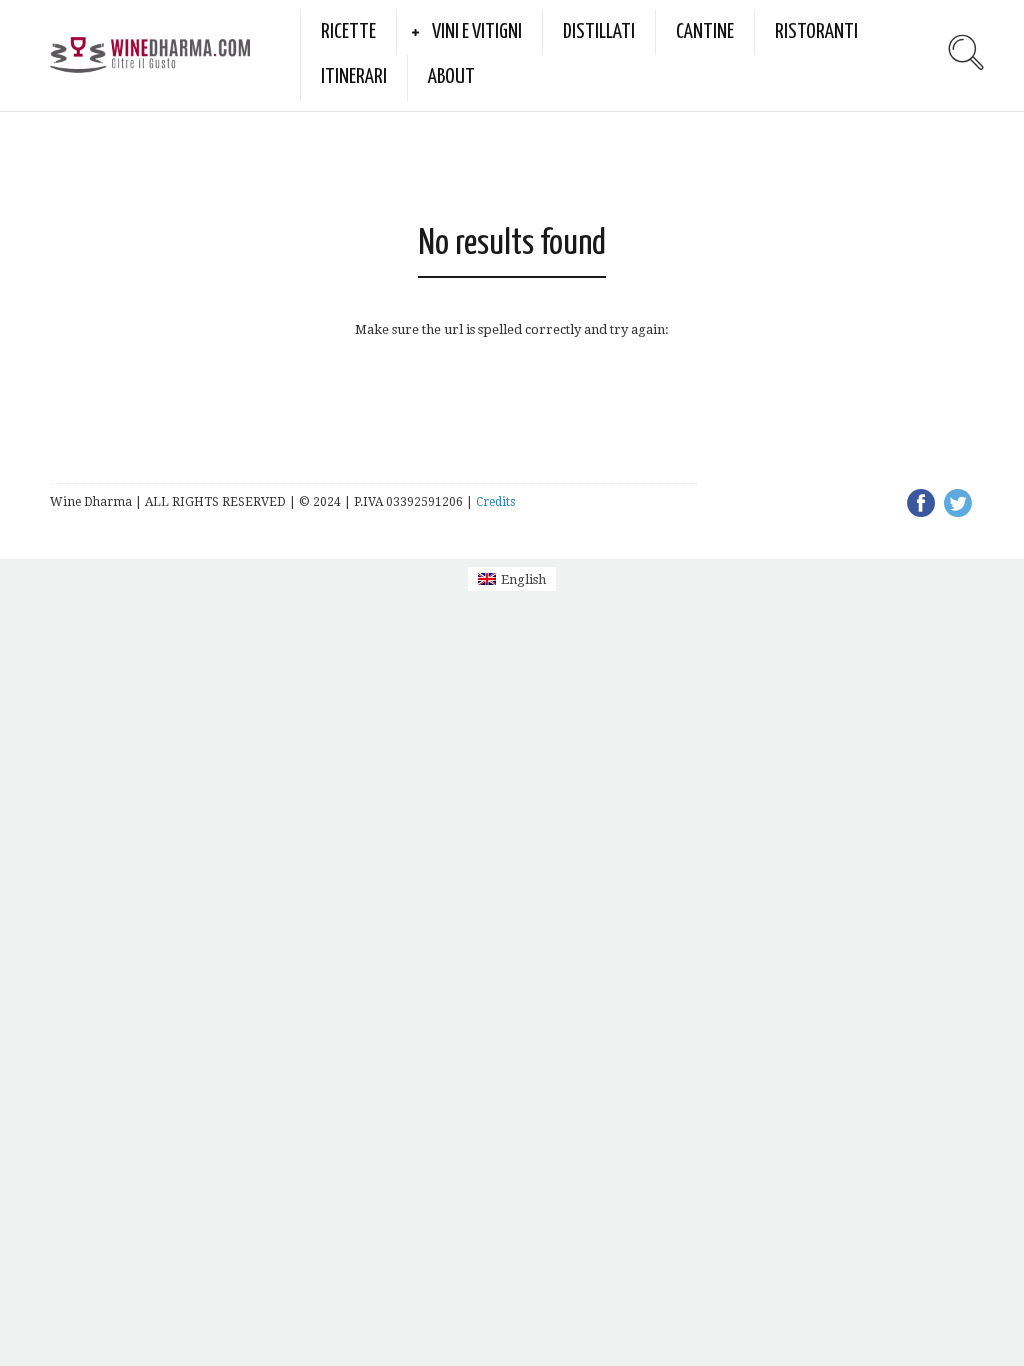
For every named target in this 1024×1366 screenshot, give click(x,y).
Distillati (599, 32)
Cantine (705, 32)
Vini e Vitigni (477, 32)
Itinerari (354, 77)
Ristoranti (816, 32)
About (451, 77)
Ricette (348, 32)
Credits (495, 502)
